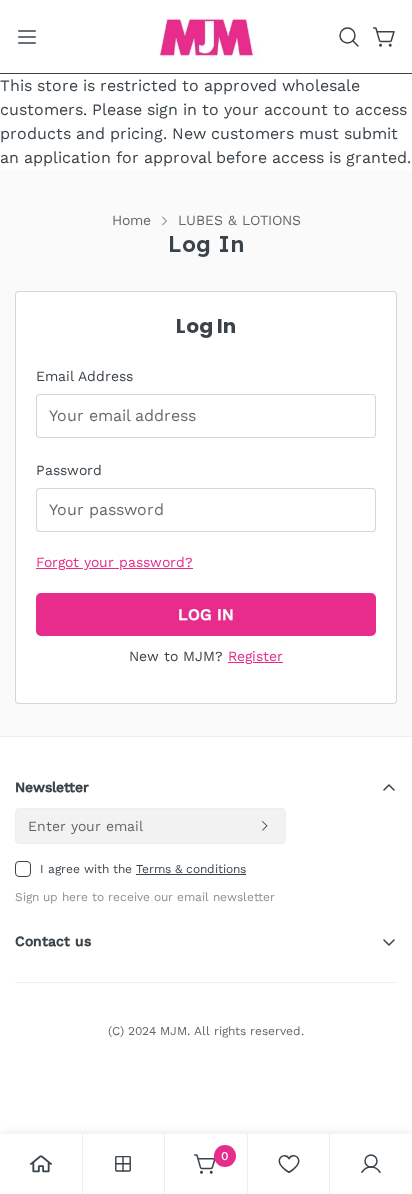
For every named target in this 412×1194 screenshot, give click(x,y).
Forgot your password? (114, 562)
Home (131, 220)
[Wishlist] (289, 1164)
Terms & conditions (191, 869)
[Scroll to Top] (376, 1088)
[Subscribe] (263, 826)
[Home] (41, 1164)
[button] (349, 37)
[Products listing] (123, 1164)
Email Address (84, 376)
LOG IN (206, 614)
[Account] (371, 1164)
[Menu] (27, 37)
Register (255, 656)
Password (69, 470)
